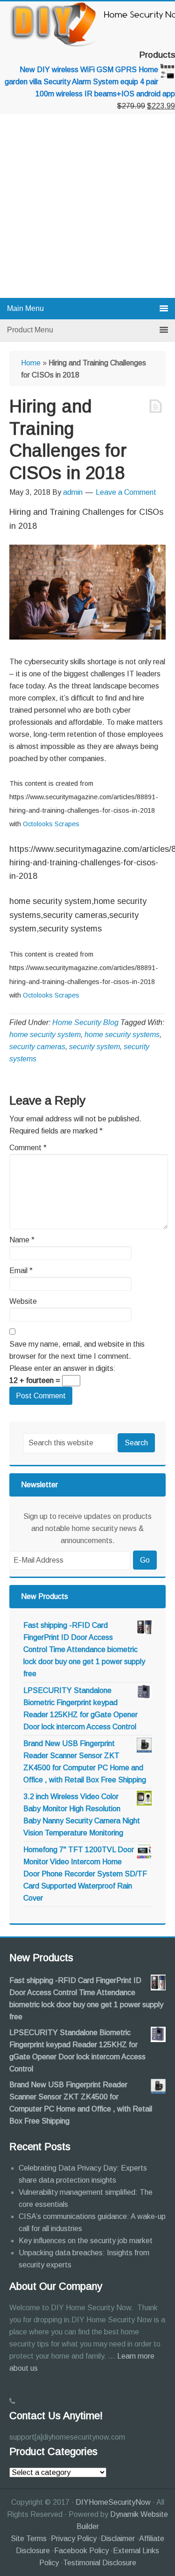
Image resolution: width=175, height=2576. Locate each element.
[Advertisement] (87, 206)
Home (31, 363)
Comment (28, 1148)
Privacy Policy (74, 2539)
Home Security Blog (85, 1022)
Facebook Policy (81, 2551)
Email (21, 1271)
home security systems (122, 1035)
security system (94, 1047)
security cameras (37, 1047)
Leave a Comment (126, 492)
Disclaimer (118, 2539)
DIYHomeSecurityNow (113, 2502)
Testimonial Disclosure (100, 2563)
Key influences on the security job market (86, 2241)
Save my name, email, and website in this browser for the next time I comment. (77, 1350)
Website (23, 1301)
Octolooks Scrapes (51, 824)
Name (22, 1240)
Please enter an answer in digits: (63, 1368)
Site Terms (29, 2539)
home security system (45, 1035)
